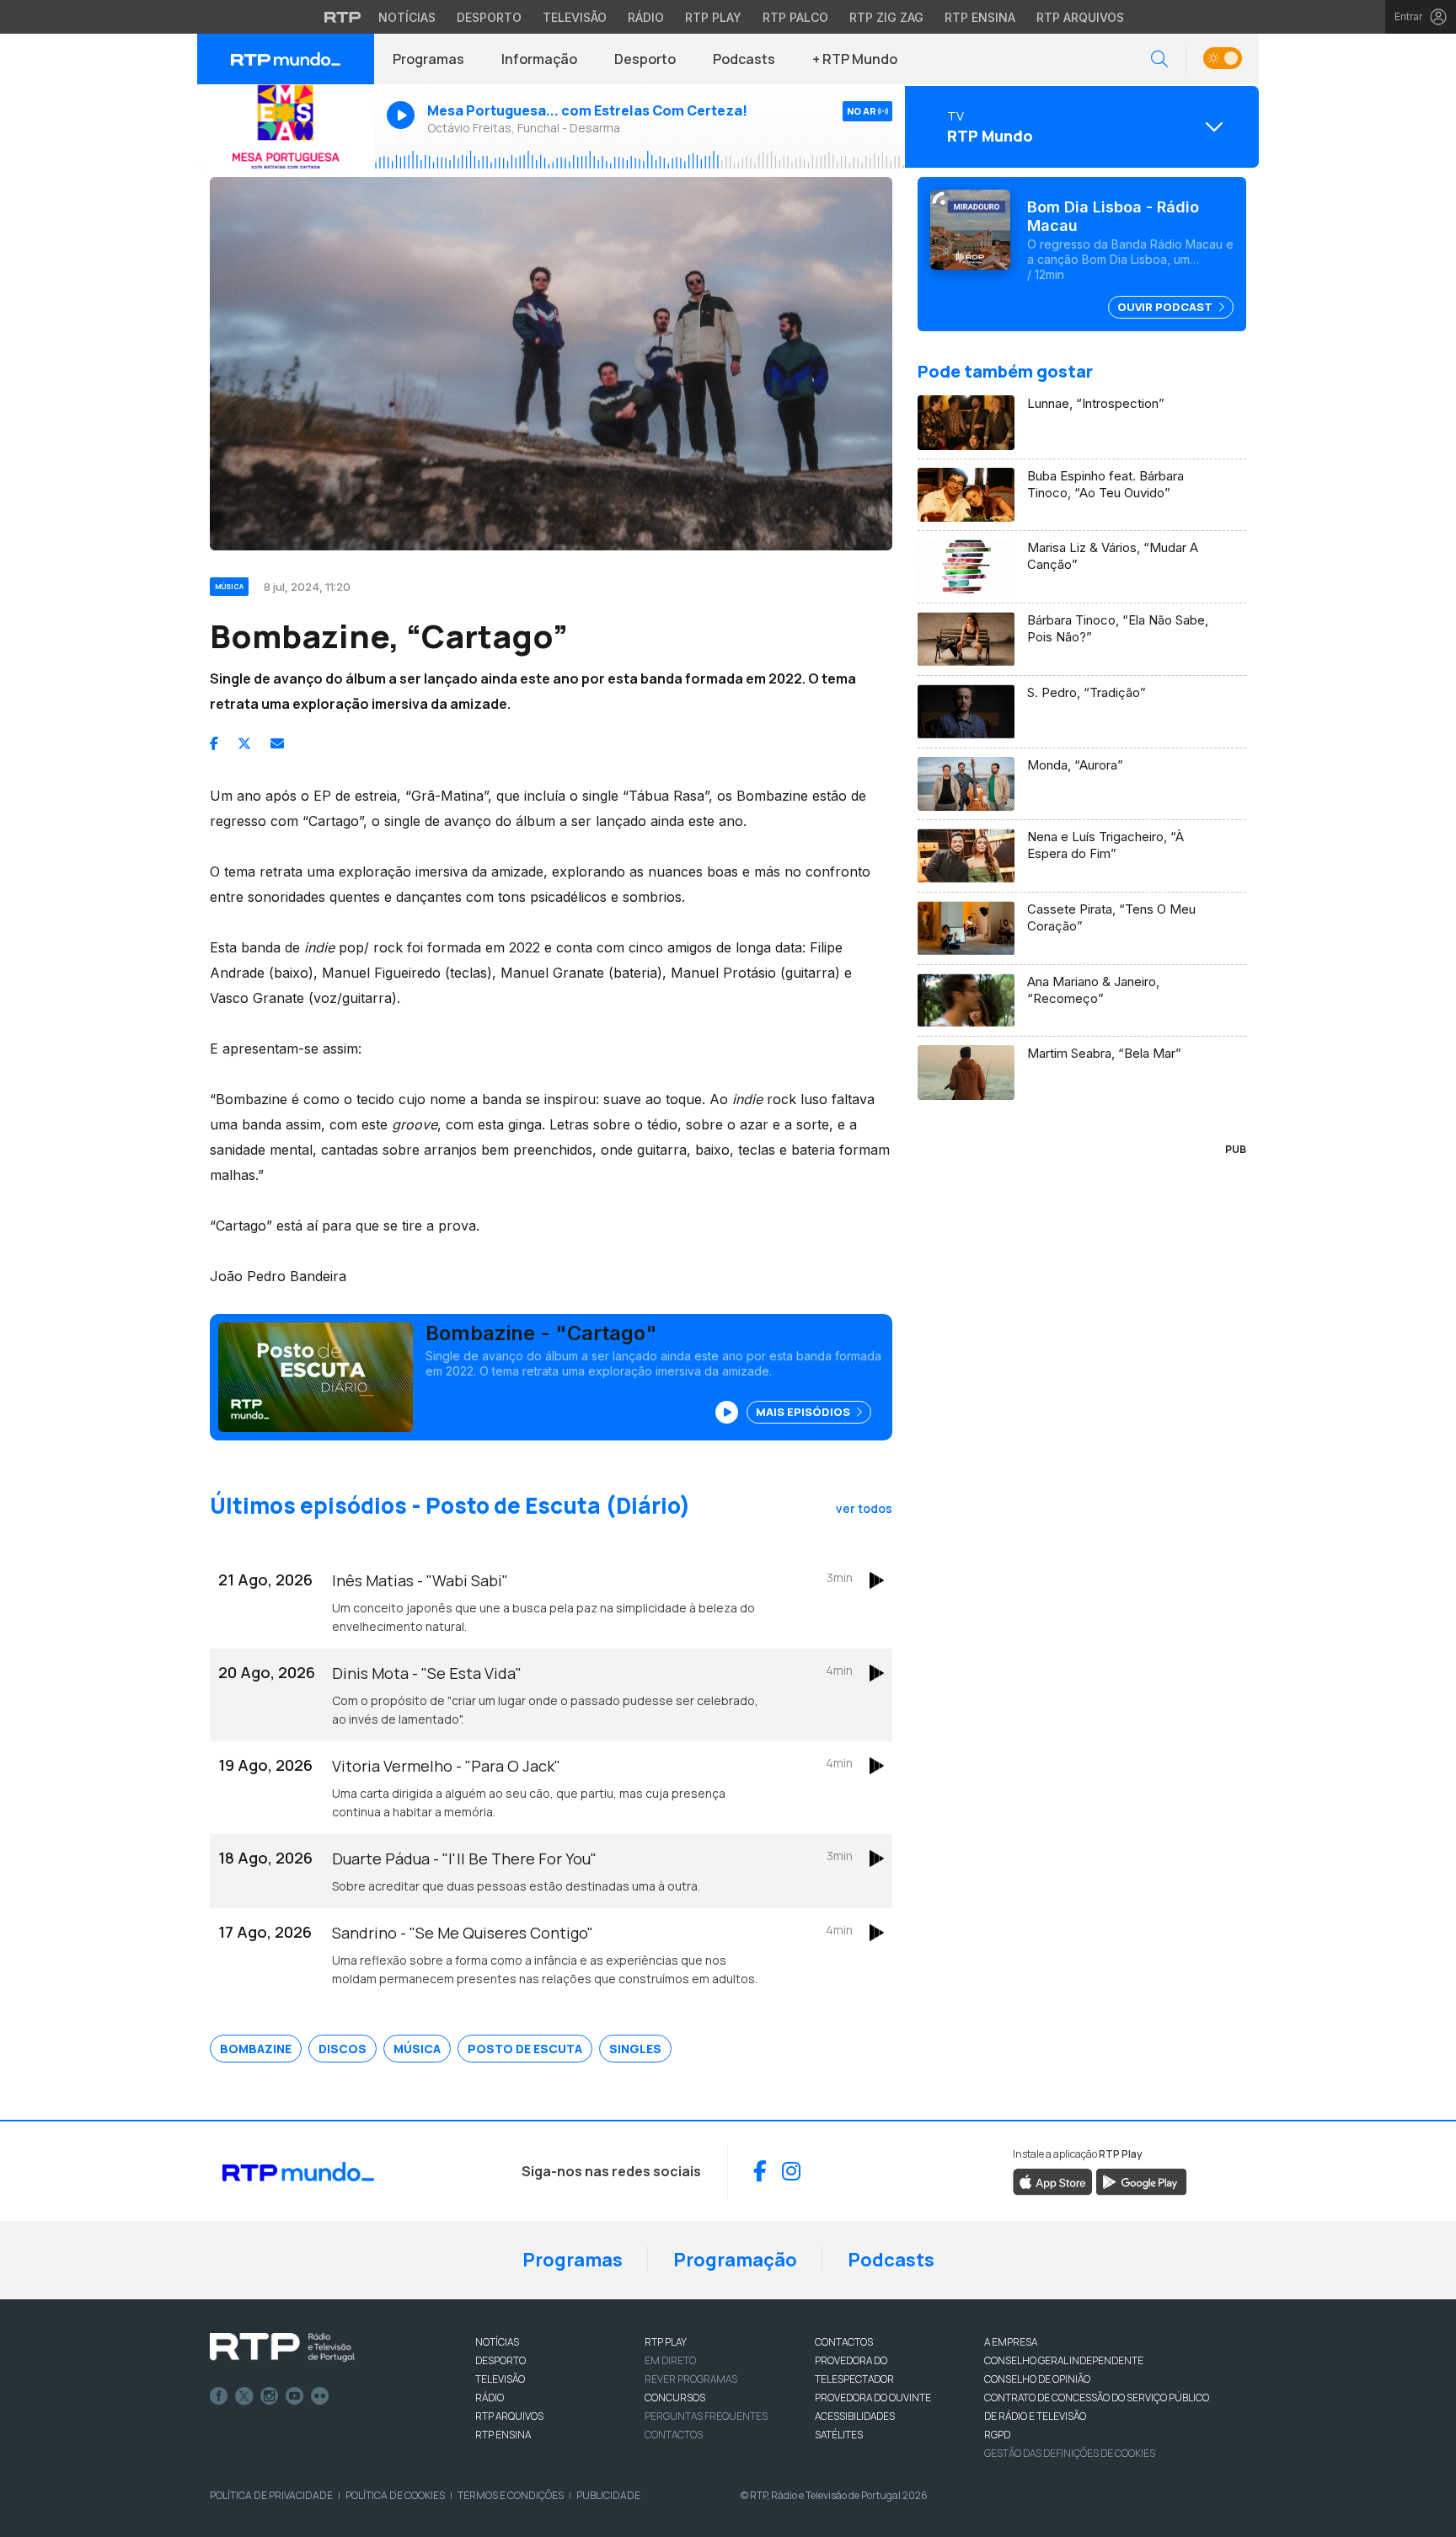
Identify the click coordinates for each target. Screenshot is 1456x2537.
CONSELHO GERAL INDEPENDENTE (1064, 2360)
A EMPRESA (1011, 2342)
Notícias (407, 17)
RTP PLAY (666, 2342)
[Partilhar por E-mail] (277, 743)
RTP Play (713, 17)
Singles (635, 2049)
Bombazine (256, 2049)
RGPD (997, 2435)
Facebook (219, 2396)
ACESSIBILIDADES (855, 2416)
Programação (735, 2260)
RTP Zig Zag (886, 17)
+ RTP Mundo (855, 59)
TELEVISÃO (500, 2379)
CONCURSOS (675, 2398)
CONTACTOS (844, 2342)
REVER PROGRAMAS (691, 2379)
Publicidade (608, 2495)
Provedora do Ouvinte (873, 2398)
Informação (539, 59)
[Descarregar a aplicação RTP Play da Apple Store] (1053, 2180)
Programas (428, 59)
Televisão (575, 17)
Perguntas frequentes (706, 2416)
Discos (343, 2049)
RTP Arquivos (1080, 17)
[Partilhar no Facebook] (214, 743)
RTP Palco (795, 17)
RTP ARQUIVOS (509, 2416)
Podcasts (744, 59)
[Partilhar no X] (244, 743)
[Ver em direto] (286, 126)
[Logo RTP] (282, 2347)
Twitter (244, 2396)
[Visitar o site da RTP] (343, 17)
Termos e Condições (511, 2495)
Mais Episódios (804, 1412)
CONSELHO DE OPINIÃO (1037, 2379)
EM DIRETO (670, 2360)
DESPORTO (500, 2360)
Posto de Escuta (525, 2049)
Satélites (839, 2435)
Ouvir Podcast (1166, 307)
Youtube (295, 2396)
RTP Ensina (980, 17)
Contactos (674, 2435)
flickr (320, 2396)
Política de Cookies (395, 2495)
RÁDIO (490, 2398)
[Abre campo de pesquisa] (1159, 59)
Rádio (646, 17)
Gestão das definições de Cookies (1070, 2453)
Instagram (270, 2396)
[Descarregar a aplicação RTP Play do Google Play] (1141, 2180)
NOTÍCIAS (497, 2342)
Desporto (489, 17)
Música (417, 2049)
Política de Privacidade (271, 2495)
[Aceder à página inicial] (286, 59)
